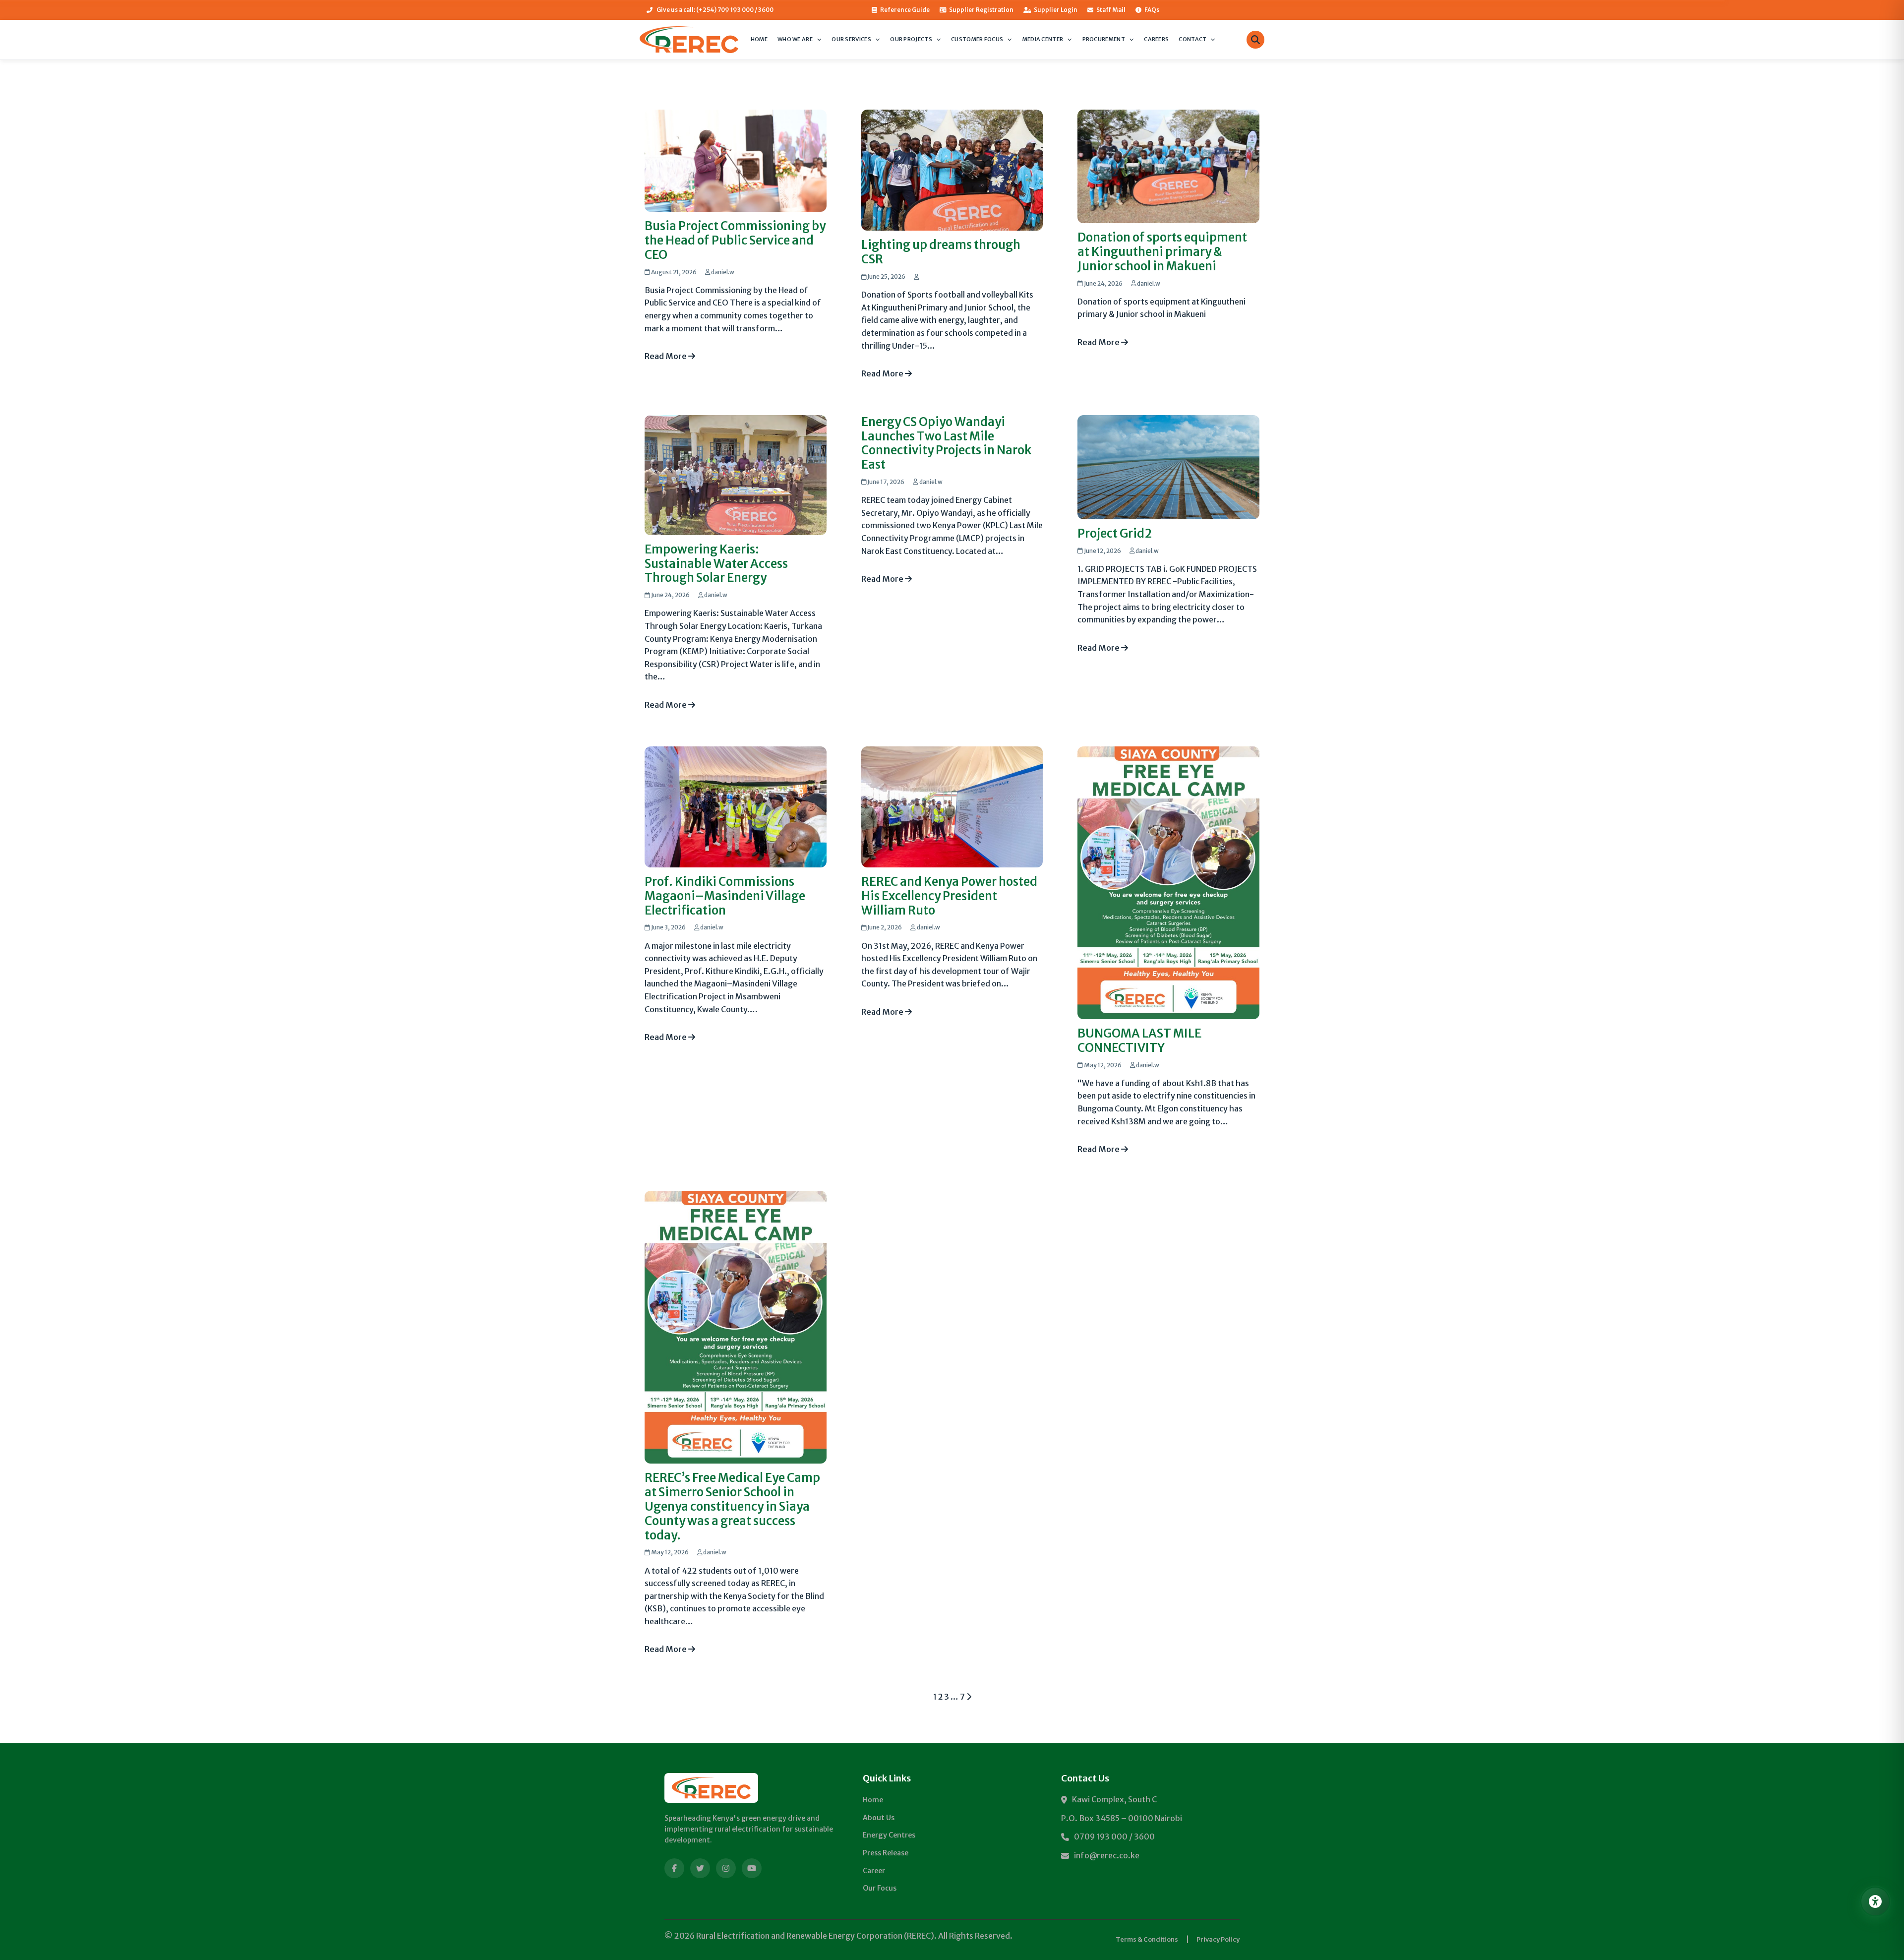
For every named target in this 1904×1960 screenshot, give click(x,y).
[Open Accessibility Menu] (1875, 1901)
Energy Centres (889, 1835)
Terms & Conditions (1147, 1939)
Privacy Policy (1218, 1939)
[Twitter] (700, 1868)
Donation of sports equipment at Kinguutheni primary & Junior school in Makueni (1162, 252)
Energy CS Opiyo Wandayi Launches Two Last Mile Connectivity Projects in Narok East (946, 443)
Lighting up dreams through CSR (941, 252)
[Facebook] (674, 1868)
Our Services (851, 39)
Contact (1192, 39)
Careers (1156, 39)
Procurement (1104, 39)
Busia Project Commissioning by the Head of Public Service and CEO (735, 240)
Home (759, 39)
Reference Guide (905, 10)
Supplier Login (1056, 10)
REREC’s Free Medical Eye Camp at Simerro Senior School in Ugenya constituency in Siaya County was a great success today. (732, 1506)
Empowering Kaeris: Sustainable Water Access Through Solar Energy (716, 564)
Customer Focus (977, 39)
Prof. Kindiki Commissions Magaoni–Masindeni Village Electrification (725, 896)
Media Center (1043, 39)
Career (874, 1871)
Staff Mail (1111, 10)
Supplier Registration (981, 10)
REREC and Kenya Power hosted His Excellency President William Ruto (949, 896)
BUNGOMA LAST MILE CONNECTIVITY (1139, 1041)
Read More (666, 356)
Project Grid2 (1115, 533)
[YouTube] (752, 1868)
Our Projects (911, 39)
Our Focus (880, 1888)
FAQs (1152, 10)
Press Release (886, 1853)
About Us (879, 1818)
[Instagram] (726, 1868)
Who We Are (795, 39)
